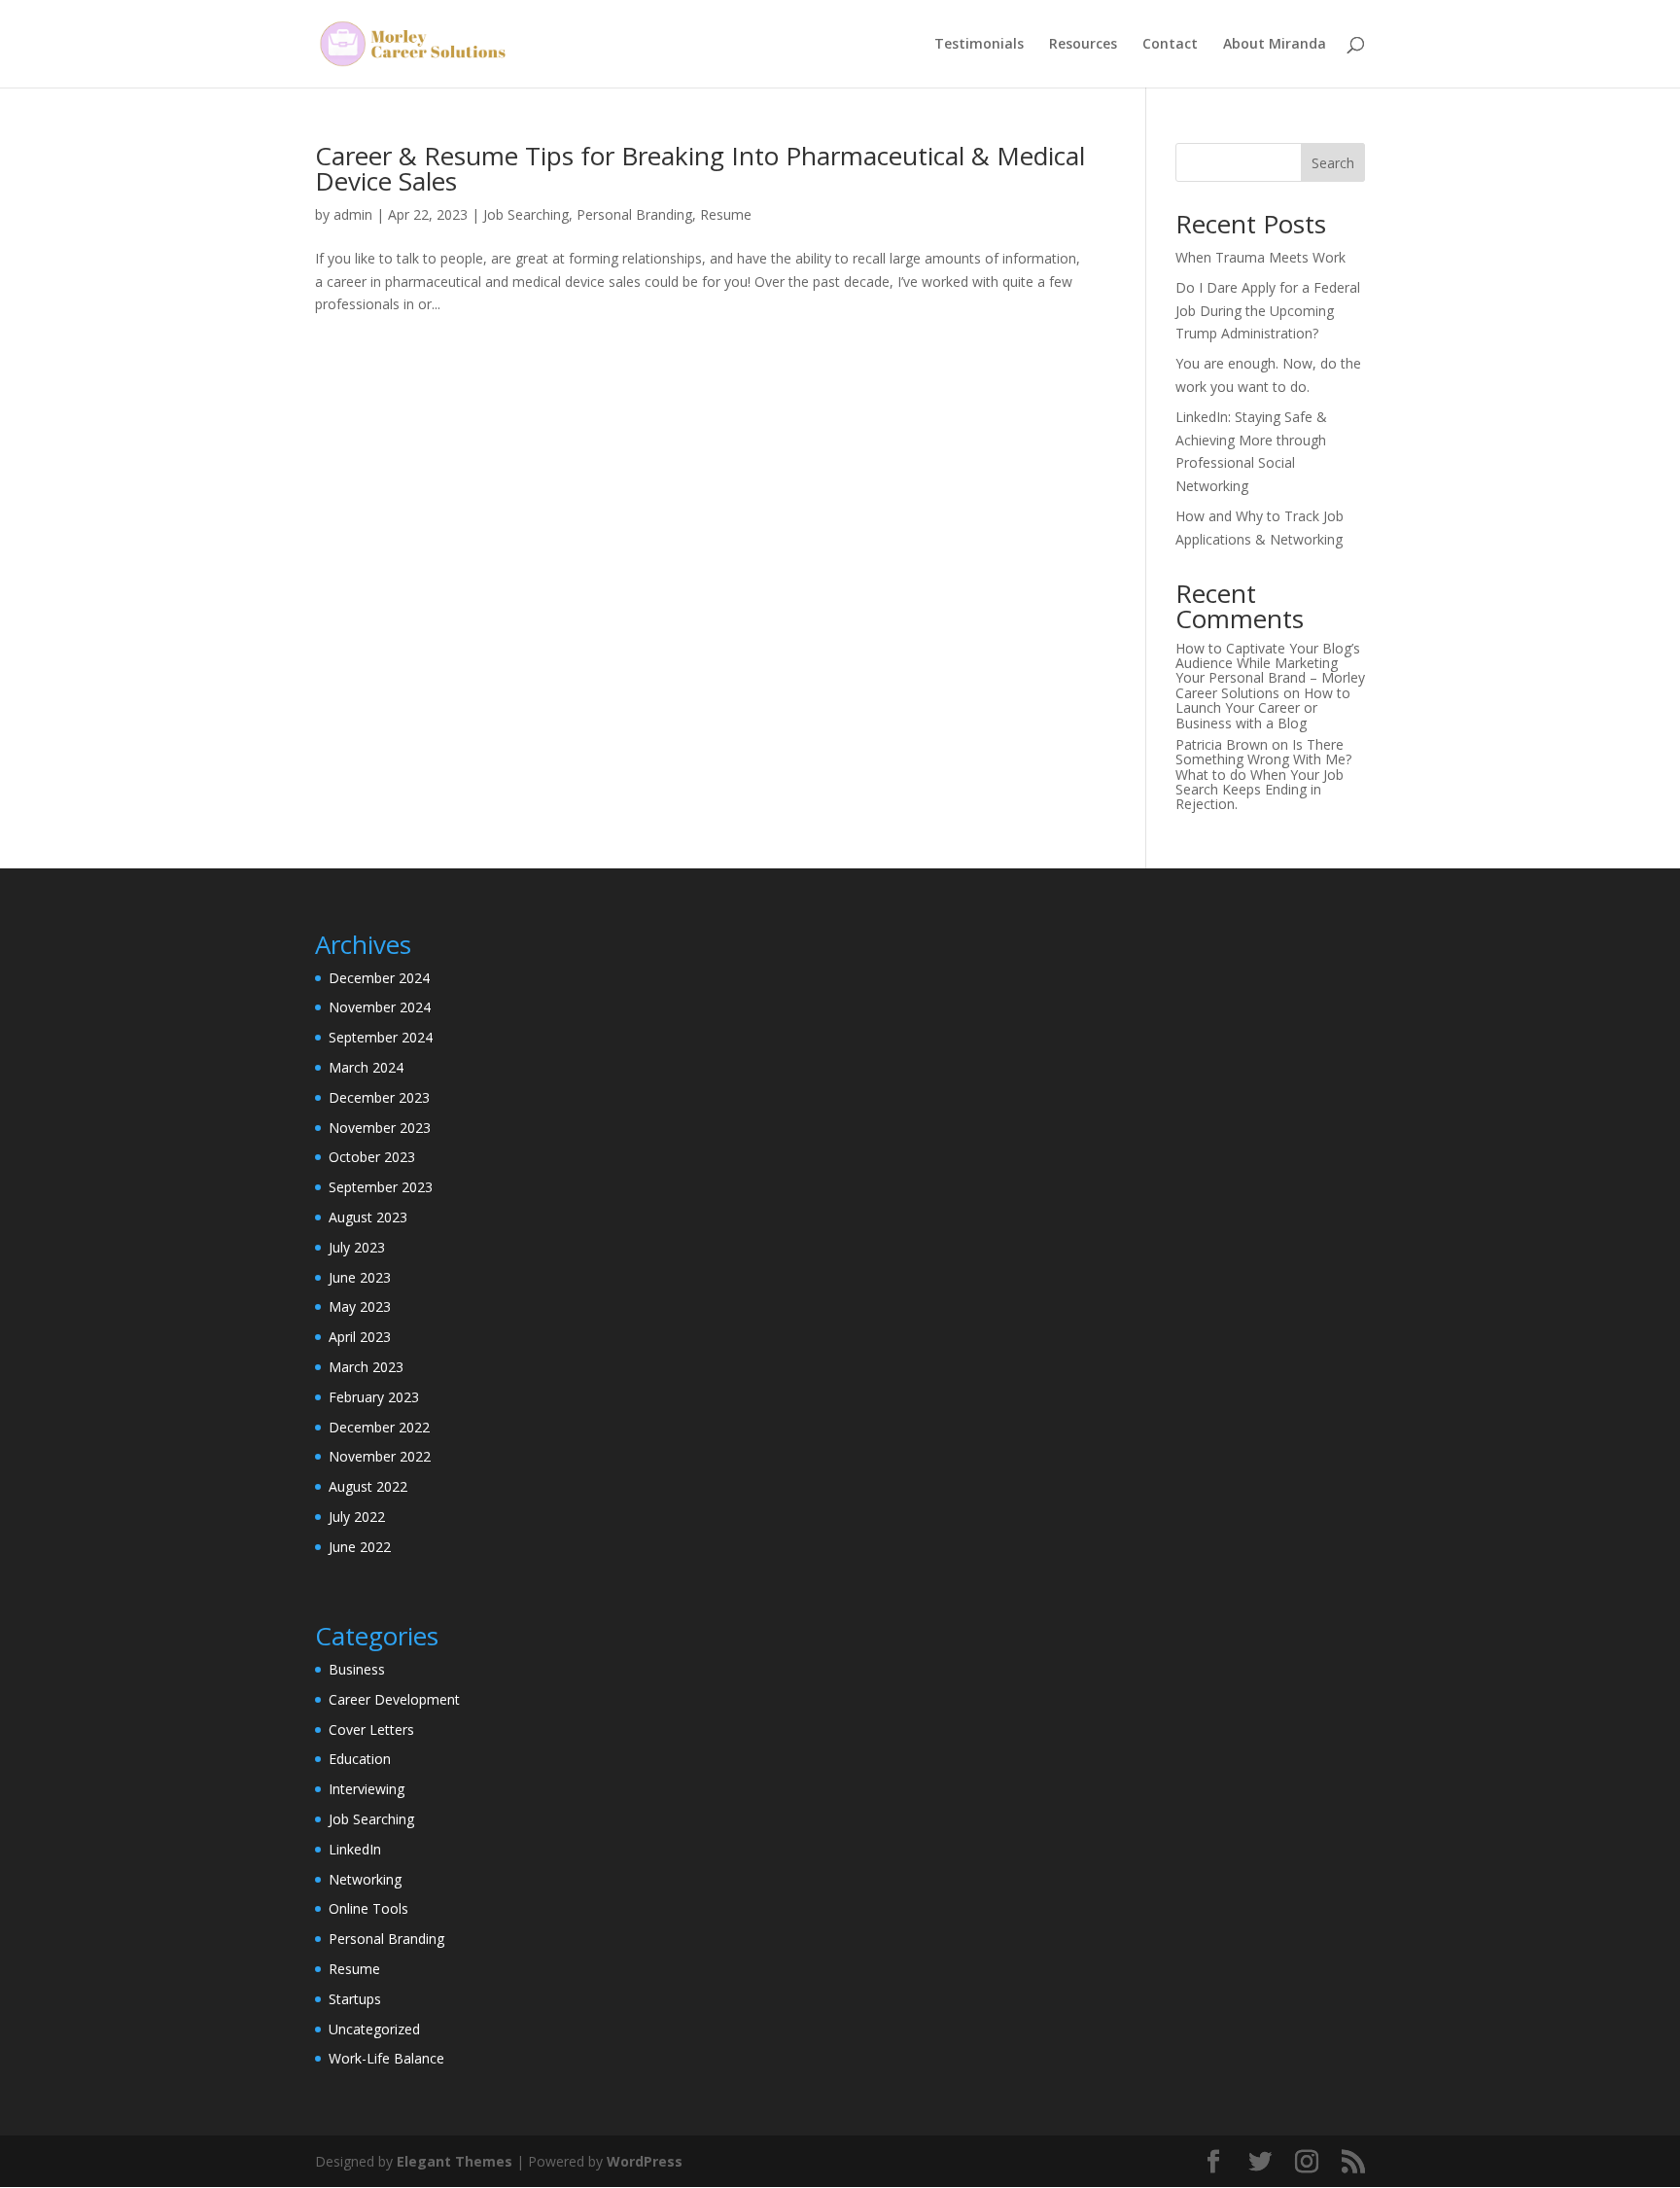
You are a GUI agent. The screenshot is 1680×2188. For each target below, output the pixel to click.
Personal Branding (634, 214)
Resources (1083, 45)
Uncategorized (374, 2029)
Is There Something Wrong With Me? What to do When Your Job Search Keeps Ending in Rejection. (1263, 775)
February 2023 (374, 1397)
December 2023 (379, 1097)
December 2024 (379, 978)
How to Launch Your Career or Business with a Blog (1263, 708)
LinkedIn (355, 1849)
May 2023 (360, 1306)
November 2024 (380, 1007)
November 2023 (380, 1128)
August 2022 (368, 1486)
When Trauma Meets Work (1260, 257)
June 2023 (360, 1277)
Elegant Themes (455, 2161)
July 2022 (357, 1517)
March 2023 (366, 1367)
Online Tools (368, 1908)
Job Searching (526, 214)
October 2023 (372, 1157)
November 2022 (380, 1456)
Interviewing (367, 1789)
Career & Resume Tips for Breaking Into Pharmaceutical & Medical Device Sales (700, 168)
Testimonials (979, 45)
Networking (365, 1879)
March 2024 (366, 1067)
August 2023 (368, 1217)
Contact (1170, 45)
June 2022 (360, 1547)
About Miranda (1275, 45)
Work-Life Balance (386, 2058)
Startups (355, 1999)
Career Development (394, 1699)
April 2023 (360, 1337)
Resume (726, 214)
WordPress (645, 2161)
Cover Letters (371, 1729)
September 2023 (381, 1187)
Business (357, 1669)
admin (353, 214)
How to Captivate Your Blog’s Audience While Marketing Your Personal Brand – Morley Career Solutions (1270, 671)
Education (360, 1759)
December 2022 (379, 1427)
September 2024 (381, 1037)
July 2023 (357, 1247)
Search (1333, 163)
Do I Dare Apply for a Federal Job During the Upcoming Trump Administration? (1268, 311)
